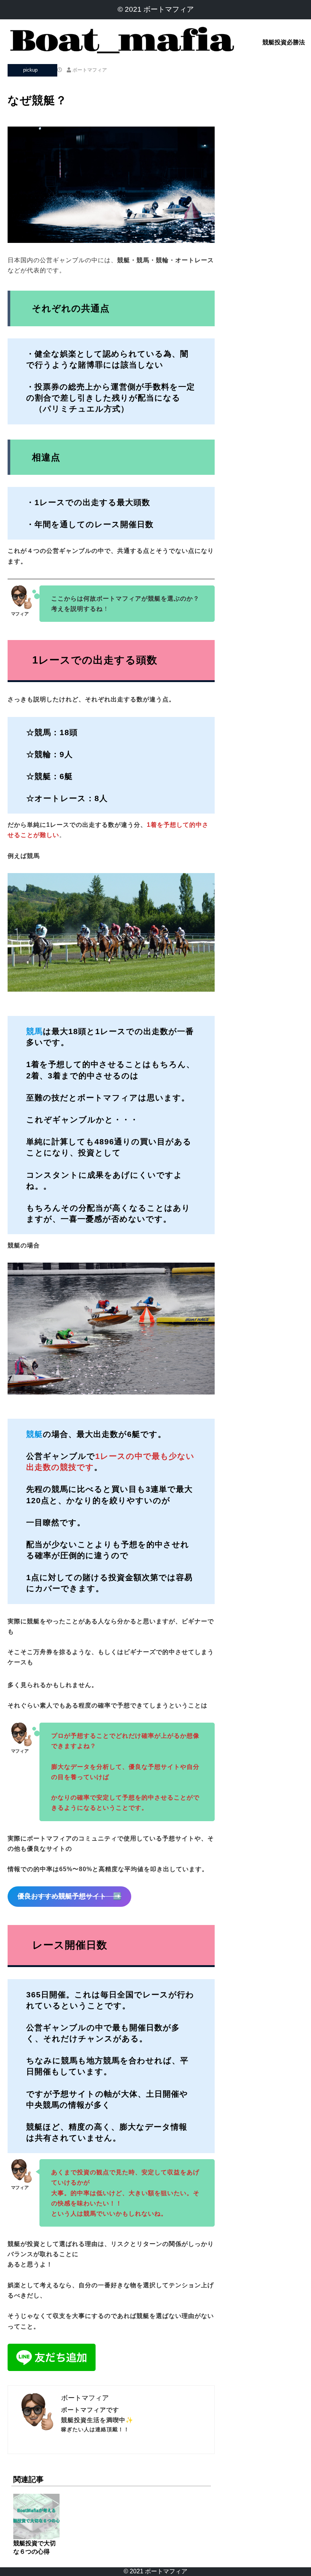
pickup (30, 70)
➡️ (69, 1896)
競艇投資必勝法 (284, 42)
